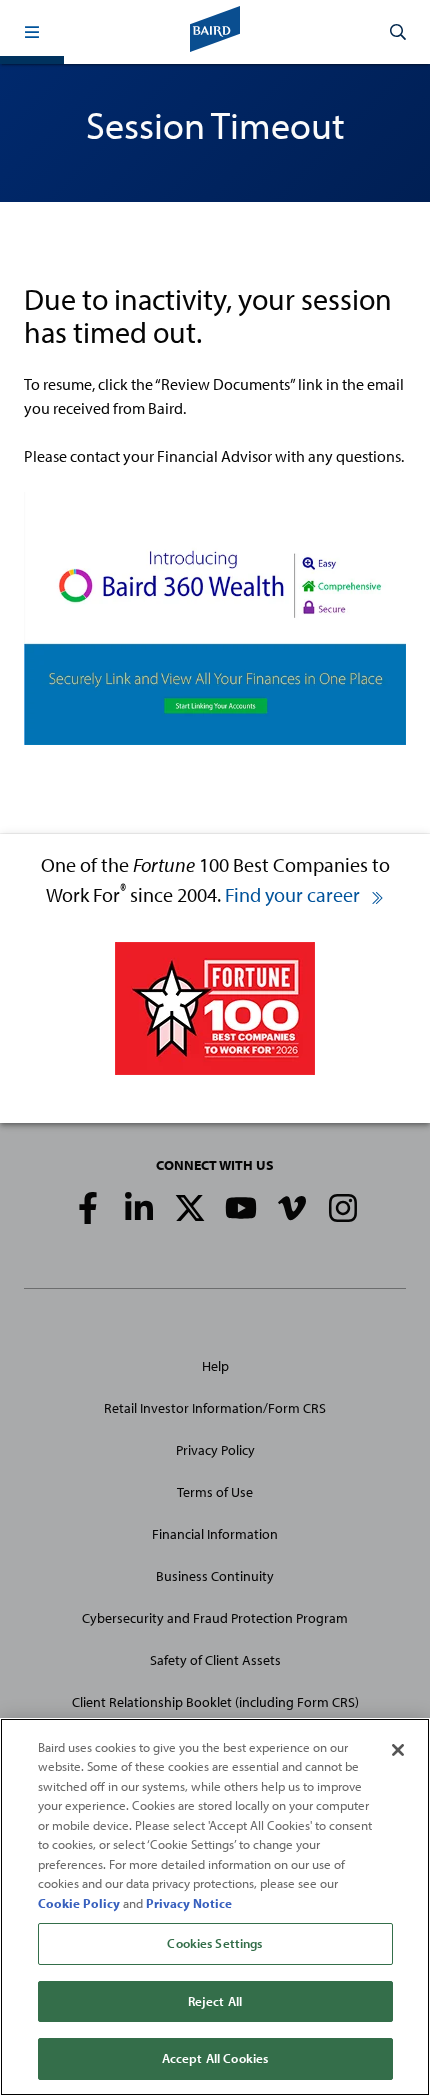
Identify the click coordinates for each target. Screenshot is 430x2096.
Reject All (215, 2001)
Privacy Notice (189, 1903)
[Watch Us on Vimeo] (292, 1208)
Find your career (294, 894)
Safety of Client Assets (215, 1660)
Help (215, 1366)
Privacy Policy (215, 1450)
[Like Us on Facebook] (88, 1208)
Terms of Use (215, 1492)
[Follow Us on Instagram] (343, 1208)
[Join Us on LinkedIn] (139, 1208)
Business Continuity (215, 1576)
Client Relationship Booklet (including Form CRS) (215, 1702)
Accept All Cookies (215, 2058)
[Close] (398, 1750)
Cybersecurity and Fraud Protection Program (215, 1618)
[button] (32, 32)
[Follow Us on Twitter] (190, 1208)
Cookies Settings (214, 1943)
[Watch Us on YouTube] (241, 1208)
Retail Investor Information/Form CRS (215, 1408)
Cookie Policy (79, 1903)
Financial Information (215, 1534)
